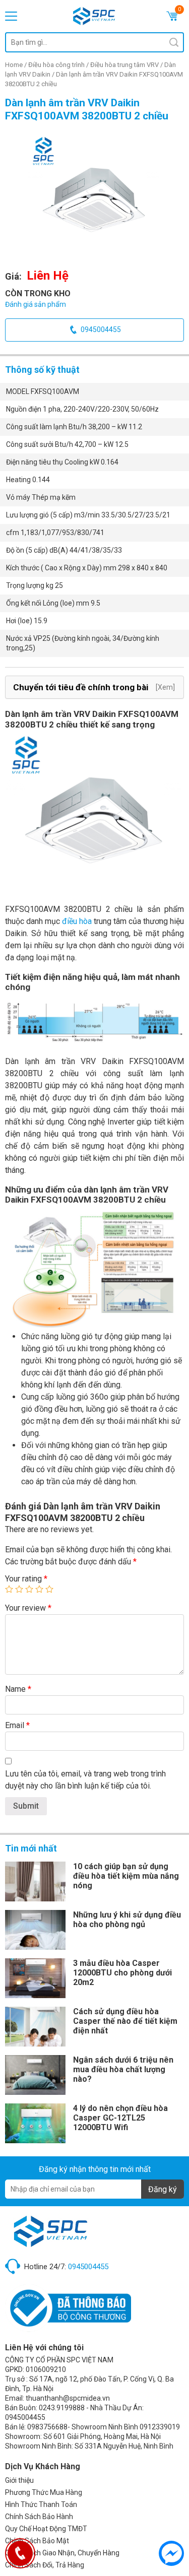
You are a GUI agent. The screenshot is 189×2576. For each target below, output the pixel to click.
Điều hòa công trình (56, 65)
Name (18, 1689)
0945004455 (101, 329)
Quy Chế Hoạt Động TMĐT (46, 2529)
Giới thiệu (19, 2480)
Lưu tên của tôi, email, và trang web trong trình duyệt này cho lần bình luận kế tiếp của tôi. (85, 1780)
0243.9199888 (62, 2408)
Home (14, 65)
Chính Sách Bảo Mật (37, 2541)
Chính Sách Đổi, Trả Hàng (45, 2565)
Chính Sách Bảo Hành (39, 2517)
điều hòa (77, 921)
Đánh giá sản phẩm (36, 304)
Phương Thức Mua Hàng (44, 2492)
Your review (28, 1608)
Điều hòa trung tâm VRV (124, 65)
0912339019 (160, 2427)
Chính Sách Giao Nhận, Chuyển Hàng (62, 2553)
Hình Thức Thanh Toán (41, 2504)
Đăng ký (163, 2189)
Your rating (26, 1579)
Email (17, 1725)
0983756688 (47, 2427)
